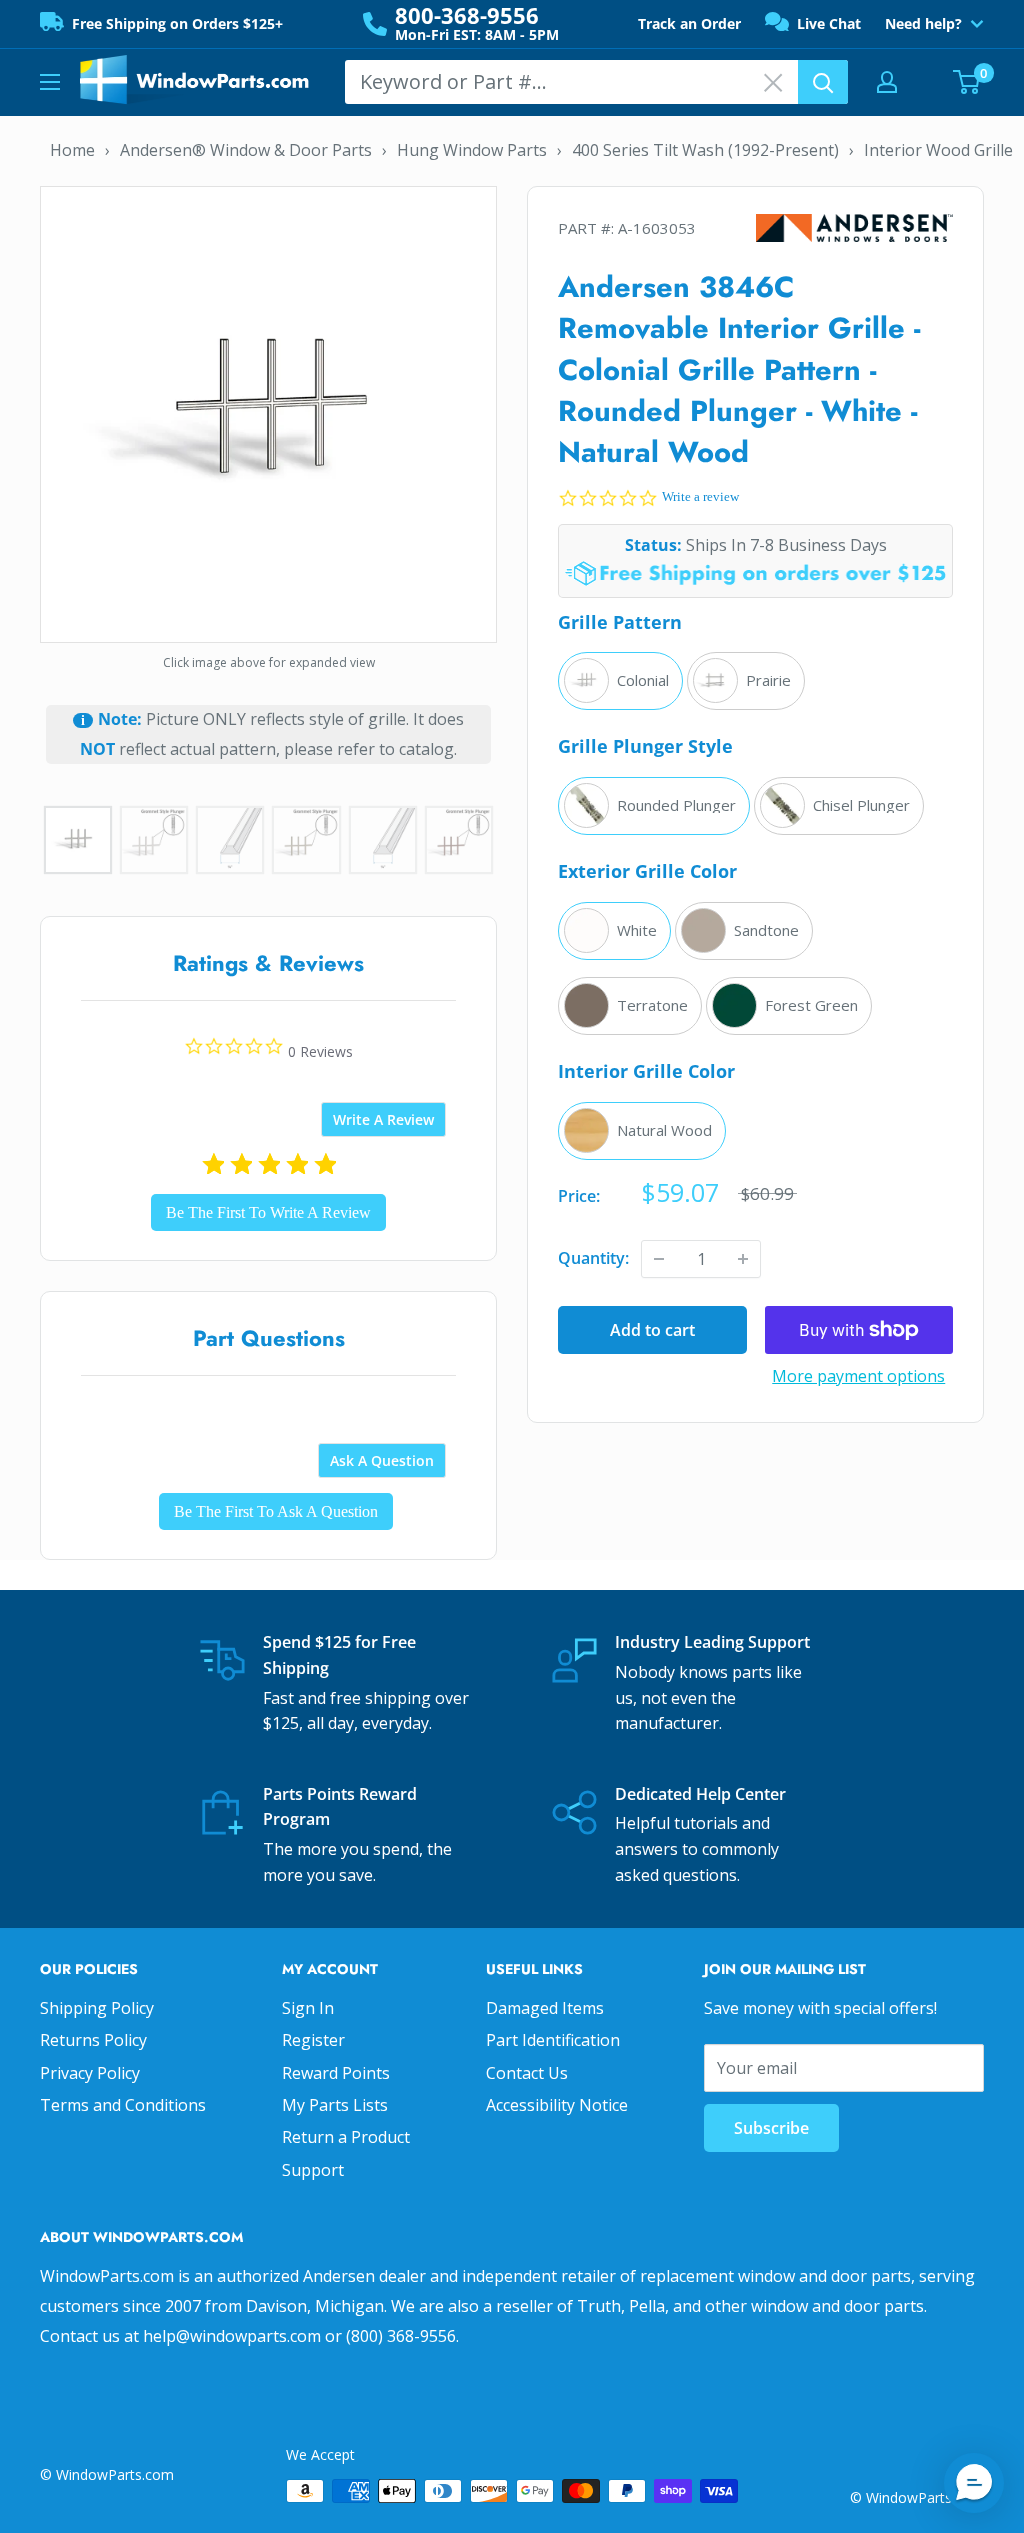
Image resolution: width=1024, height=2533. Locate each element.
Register (313, 2040)
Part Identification (553, 2040)
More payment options (858, 1376)
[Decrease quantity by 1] (659, 1259)
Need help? (923, 24)
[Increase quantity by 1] (743, 1259)
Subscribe (771, 2128)
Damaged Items (545, 2008)
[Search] (823, 82)
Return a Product (346, 2137)
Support (313, 2170)
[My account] (887, 82)
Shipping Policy (97, 2008)
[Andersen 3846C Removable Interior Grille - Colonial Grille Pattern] (268, 412)
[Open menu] (50, 82)
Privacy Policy (90, 2073)
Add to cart (652, 1330)
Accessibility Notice (557, 2105)
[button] (974, 2483)
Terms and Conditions (123, 2105)
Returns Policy (93, 2040)
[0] (967, 82)
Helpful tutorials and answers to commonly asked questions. (697, 1848)
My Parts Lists (335, 2105)
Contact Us (527, 2073)
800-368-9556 (467, 15)
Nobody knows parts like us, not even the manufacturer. (708, 1697)
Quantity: (593, 1258)
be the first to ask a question (276, 1511)
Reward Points (336, 2073)
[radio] (620, 681)
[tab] (383, 1119)
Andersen (855, 228)
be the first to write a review (268, 1212)
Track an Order (689, 23)
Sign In (308, 2008)
